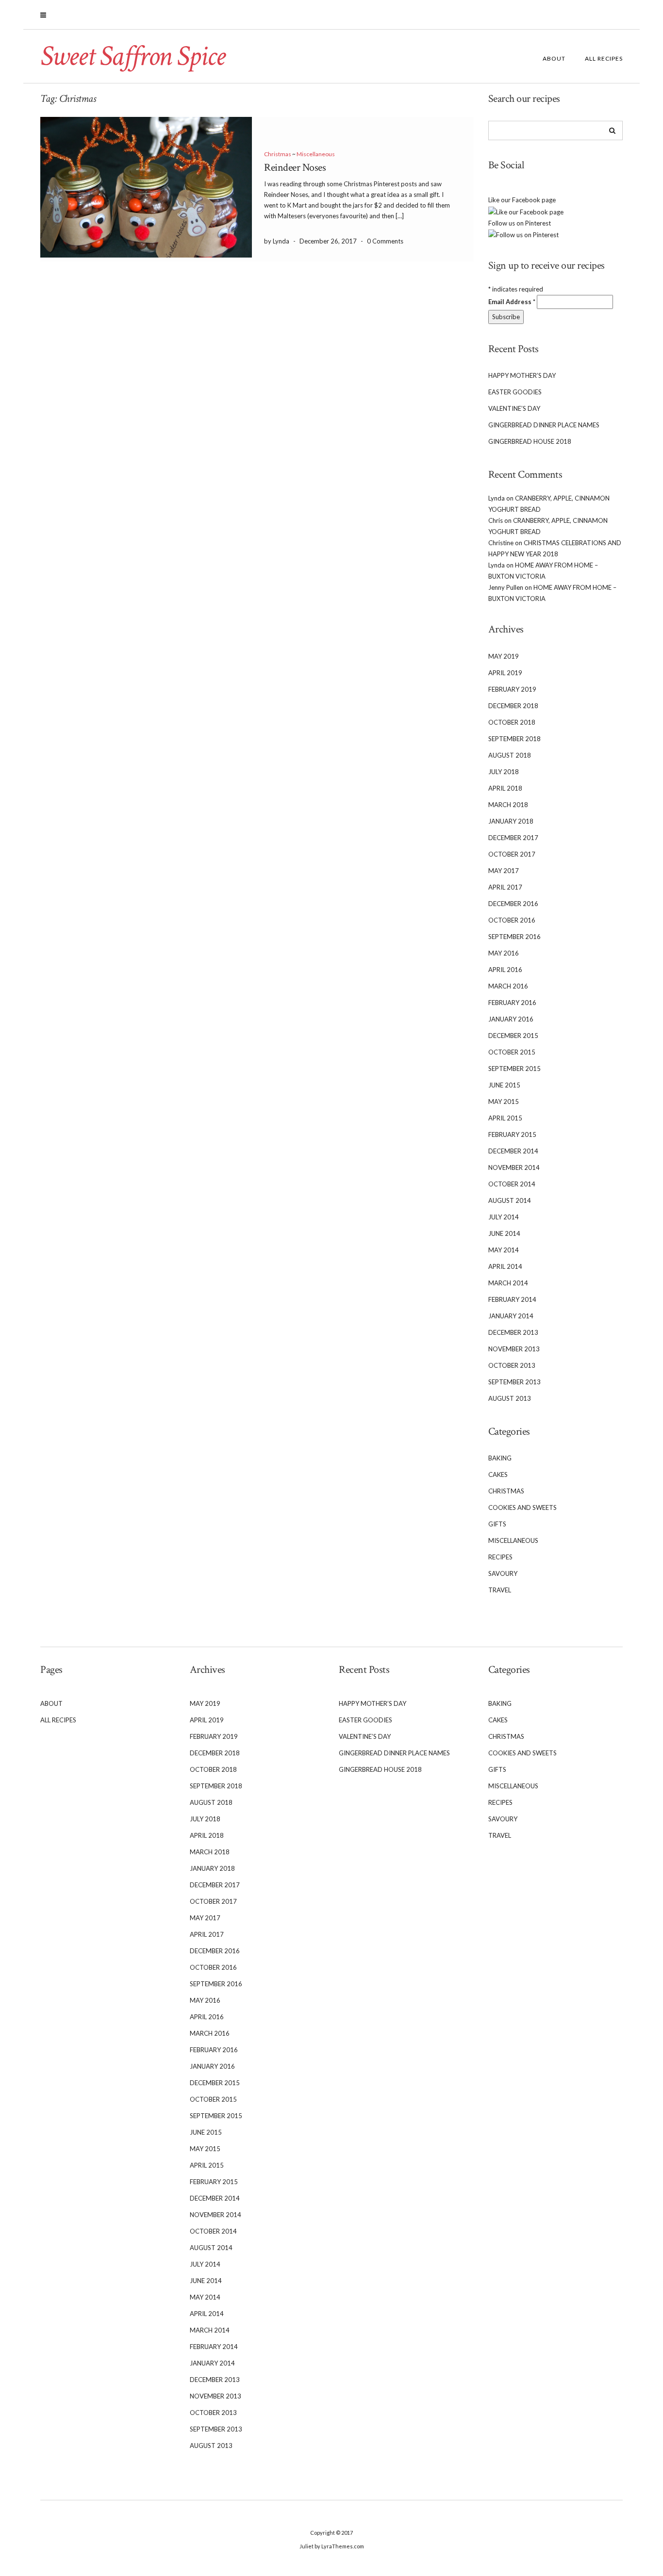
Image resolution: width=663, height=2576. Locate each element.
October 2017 (512, 854)
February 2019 (512, 689)
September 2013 (514, 1382)
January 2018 (511, 821)
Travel (500, 1590)
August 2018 (510, 755)
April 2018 (505, 788)
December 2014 (513, 1151)
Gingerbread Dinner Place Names (544, 425)
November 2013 (514, 1349)
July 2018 (504, 772)
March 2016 (508, 986)
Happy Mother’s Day (522, 375)
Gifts (497, 1524)
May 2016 (504, 953)
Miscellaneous (316, 154)
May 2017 (504, 871)
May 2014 (504, 1250)
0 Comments (385, 241)
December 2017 (513, 838)
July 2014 (504, 1217)
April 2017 (505, 887)
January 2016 (511, 1019)
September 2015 (514, 1069)
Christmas (278, 154)
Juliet (307, 2546)
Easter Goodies (515, 392)
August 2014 (510, 1200)
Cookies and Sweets (522, 1507)
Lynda (497, 498)
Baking (500, 1458)
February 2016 (512, 1003)
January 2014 (511, 1316)
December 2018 (513, 706)
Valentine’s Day (514, 408)
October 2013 (512, 1365)
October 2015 (512, 1052)
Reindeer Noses (295, 168)
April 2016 (505, 970)
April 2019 (505, 673)
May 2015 (504, 1102)
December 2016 (513, 904)
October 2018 (512, 722)
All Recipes (604, 58)
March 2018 (508, 805)
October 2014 (512, 1184)
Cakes (498, 1474)
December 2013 (513, 1332)
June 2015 (504, 1085)
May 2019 (504, 656)
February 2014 (512, 1299)
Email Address (512, 302)
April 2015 (505, 1118)
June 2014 (504, 1233)
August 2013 (510, 1398)
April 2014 (505, 1266)
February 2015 (512, 1134)
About (554, 58)
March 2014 (508, 1283)
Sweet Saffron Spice (133, 56)
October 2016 (512, 920)
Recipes (500, 1557)
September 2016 (514, 937)
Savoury (503, 1573)
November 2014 (514, 1167)
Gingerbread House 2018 (530, 441)
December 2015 (513, 1036)
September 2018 (514, 739)
